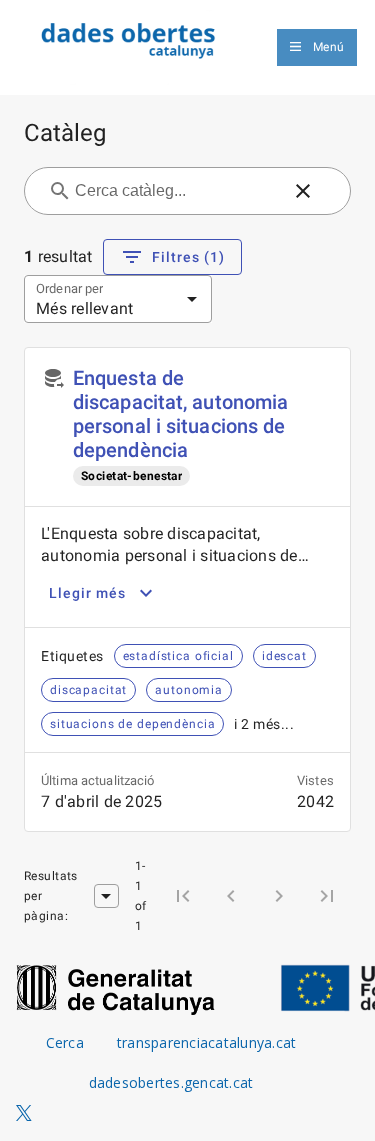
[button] (303, 191)
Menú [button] (328, 47)
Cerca (65, 1042)
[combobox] (175, 191)
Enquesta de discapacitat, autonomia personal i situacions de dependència (180, 414)
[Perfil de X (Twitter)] (24, 1114)
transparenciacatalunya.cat (207, 1042)
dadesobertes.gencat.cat (171, 1082)
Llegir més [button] (87, 593)
